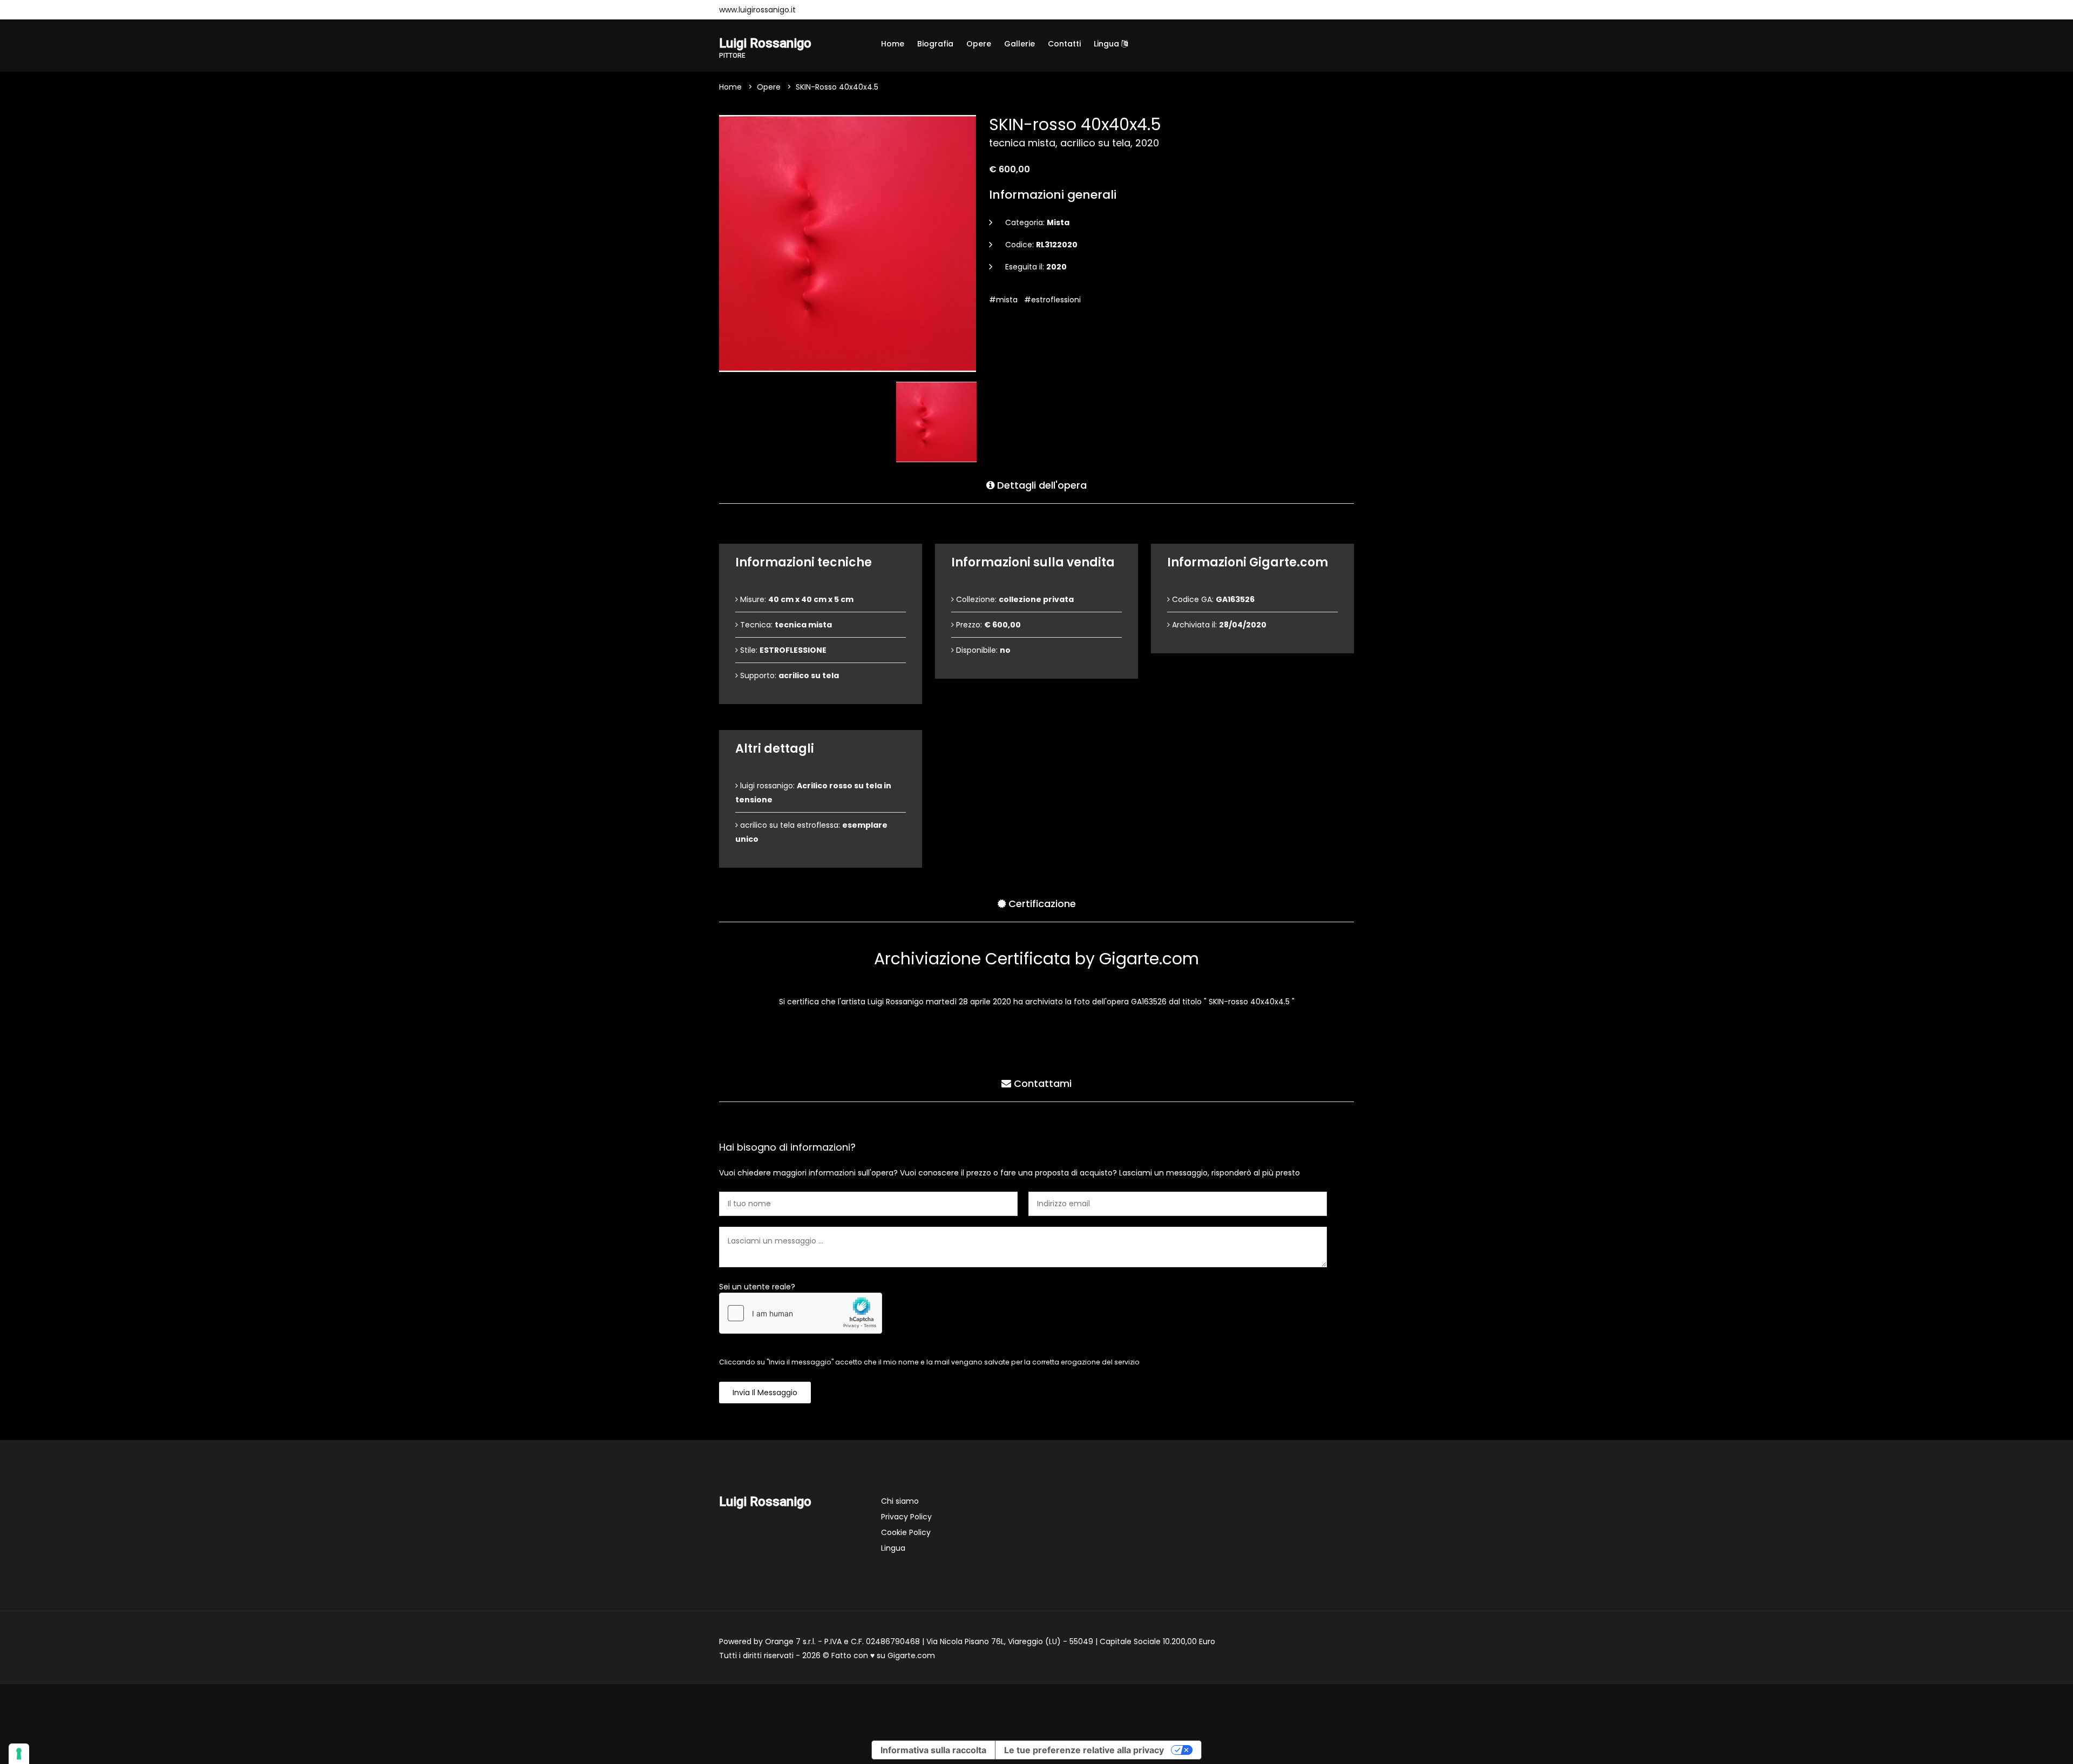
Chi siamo (900, 1501)
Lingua (1107, 44)
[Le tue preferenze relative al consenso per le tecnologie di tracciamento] (19, 1754)
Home (893, 44)
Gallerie (1019, 44)
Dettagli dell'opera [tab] (1041, 485)
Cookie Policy (906, 1532)
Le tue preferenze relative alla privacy (1084, 1750)
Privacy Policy (906, 1517)
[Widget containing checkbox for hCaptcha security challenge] (801, 1313)
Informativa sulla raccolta (933, 1750)
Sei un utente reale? (757, 1287)
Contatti (1064, 44)
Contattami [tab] (1041, 1083)
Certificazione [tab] (1041, 904)
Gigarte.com (911, 1655)
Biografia (935, 44)
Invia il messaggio (765, 1393)
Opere (979, 44)
